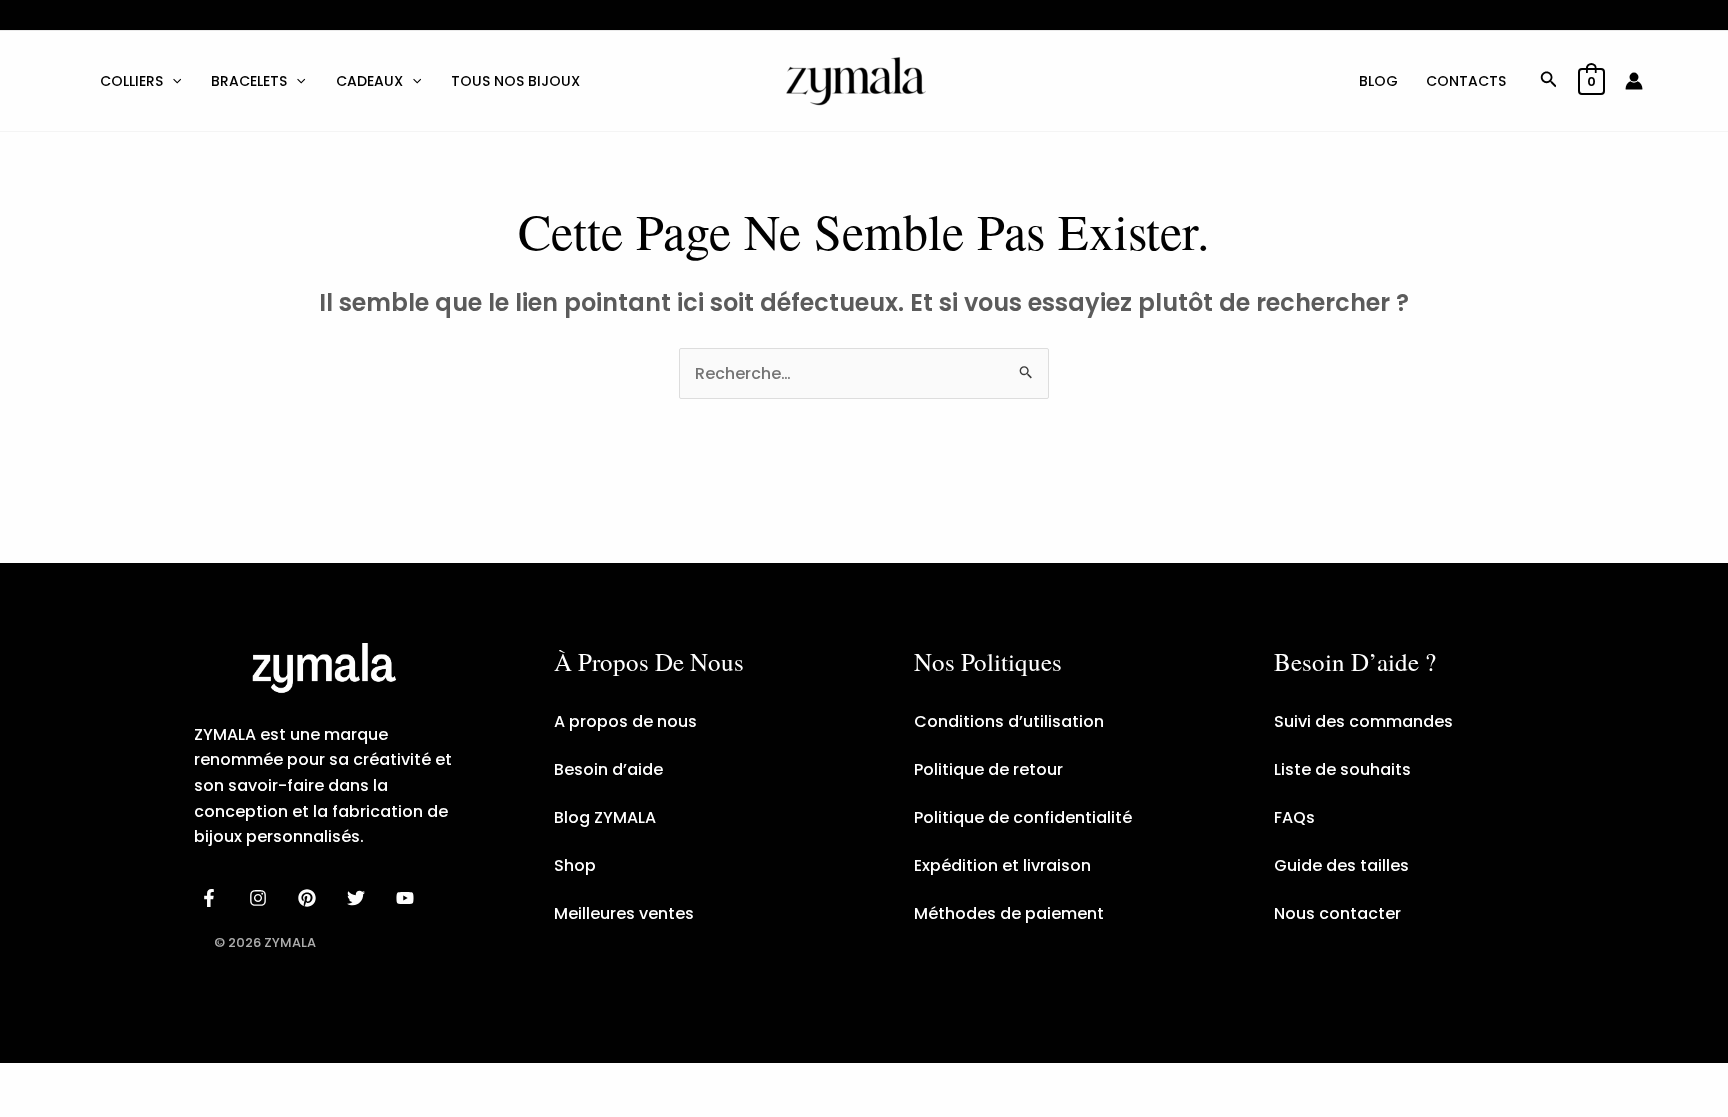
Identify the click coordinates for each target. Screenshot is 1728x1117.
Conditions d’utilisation (1009, 721)
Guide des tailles (1341, 865)
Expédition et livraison (1002, 865)
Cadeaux (369, 81)
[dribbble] (358, 898)
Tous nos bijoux (515, 81)
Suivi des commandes (1363, 721)
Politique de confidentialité (1023, 817)
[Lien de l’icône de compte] (1634, 81)
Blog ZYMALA (605, 817)
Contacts (1466, 81)
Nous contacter (1337, 913)
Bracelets (249, 81)
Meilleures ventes (624, 913)
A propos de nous (625, 721)
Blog (1378, 81)
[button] (172, 81)
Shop (575, 865)
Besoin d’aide (608, 769)
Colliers (131, 81)
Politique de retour (988, 769)
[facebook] (212, 898)
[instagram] (261, 898)
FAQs (1294, 817)
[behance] (310, 898)
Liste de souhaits (1342, 769)
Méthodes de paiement (1009, 913)
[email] (407, 898)
